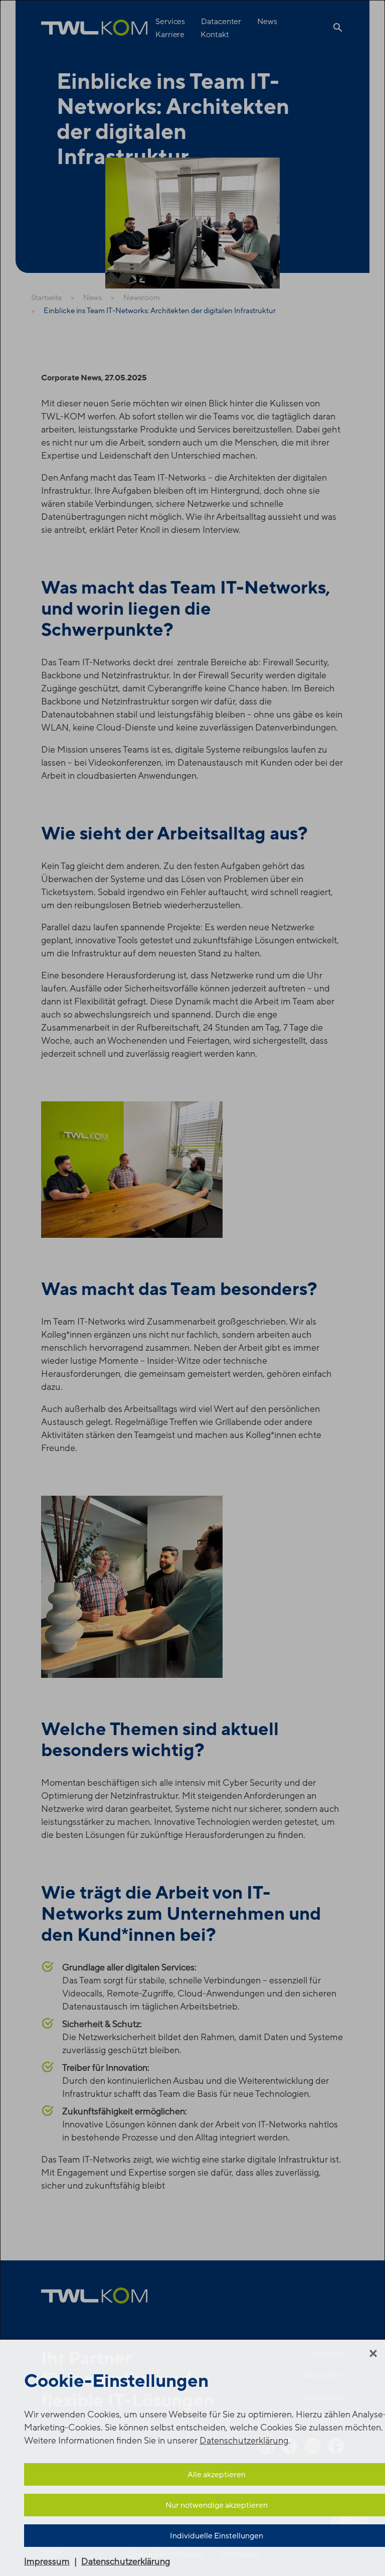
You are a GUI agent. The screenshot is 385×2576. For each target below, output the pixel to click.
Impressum (47, 2561)
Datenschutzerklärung (244, 2441)
